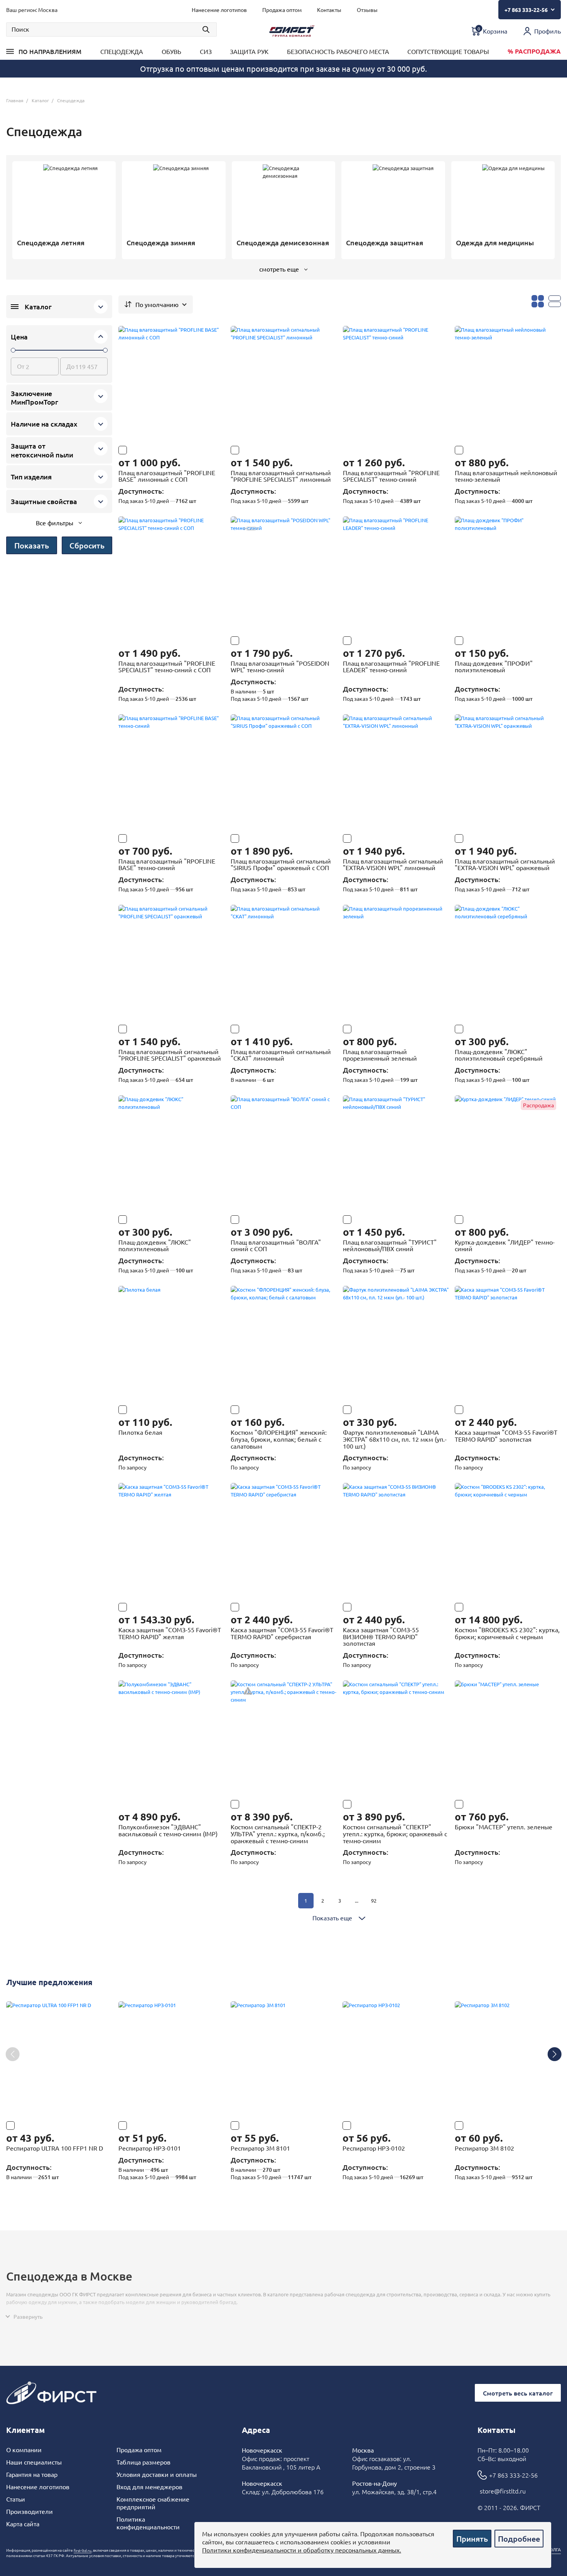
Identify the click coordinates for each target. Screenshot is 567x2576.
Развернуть (28, 2316)
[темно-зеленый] (515, 1607)
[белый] (515, 1410)
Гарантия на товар (32, 2474)
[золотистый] (164, 1607)
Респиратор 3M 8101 (260, 2148)
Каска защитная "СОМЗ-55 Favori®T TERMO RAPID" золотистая (506, 1436)
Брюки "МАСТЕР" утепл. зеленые (504, 1827)
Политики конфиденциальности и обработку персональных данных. (302, 2550)
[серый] (487, 1607)
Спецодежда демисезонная (283, 243)
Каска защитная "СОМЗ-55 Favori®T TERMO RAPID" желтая (170, 1633)
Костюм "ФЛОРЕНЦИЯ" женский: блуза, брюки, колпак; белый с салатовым (279, 1439)
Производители (30, 2511)
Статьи (16, 2499)
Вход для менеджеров (149, 2487)
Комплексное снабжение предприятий (153, 2503)
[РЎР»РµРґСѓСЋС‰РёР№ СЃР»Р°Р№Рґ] (554, 2054)
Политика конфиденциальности (148, 2523)
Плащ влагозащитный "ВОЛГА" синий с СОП (276, 1245)
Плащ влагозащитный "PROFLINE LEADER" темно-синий (391, 666)
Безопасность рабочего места (338, 51)
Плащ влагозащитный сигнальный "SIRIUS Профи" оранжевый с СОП (281, 864)
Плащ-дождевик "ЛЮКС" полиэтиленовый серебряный (499, 1055)
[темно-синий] (249, 450)
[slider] (13, 350)
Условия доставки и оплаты (157, 2474)
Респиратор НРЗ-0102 (374, 2148)
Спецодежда (122, 51)
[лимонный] (375, 450)
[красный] (487, 1410)
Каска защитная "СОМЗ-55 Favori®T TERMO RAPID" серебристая (282, 1633)
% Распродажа (534, 51)
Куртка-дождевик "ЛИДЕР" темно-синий (505, 1245)
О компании (24, 2449)
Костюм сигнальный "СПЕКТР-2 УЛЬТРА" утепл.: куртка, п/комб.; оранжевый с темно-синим (278, 1833)
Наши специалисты (34, 2462)
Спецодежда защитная (385, 243)
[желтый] (501, 1410)
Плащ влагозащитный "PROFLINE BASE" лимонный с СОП (167, 476)
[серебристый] (361, 1607)
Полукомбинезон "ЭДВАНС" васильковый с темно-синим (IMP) (168, 1830)
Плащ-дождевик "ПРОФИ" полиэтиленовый (494, 666)
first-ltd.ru (83, 2551)
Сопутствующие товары (448, 51)
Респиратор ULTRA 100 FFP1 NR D (55, 2148)
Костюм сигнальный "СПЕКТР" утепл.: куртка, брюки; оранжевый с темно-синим (395, 1833)
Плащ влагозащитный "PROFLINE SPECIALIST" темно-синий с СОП (167, 666)
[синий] (249, 1607)
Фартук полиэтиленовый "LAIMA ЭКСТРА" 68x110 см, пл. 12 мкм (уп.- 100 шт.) (395, 1439)
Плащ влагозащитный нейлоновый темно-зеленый (506, 476)
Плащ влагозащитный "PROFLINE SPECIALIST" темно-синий (391, 476)
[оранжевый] (263, 450)
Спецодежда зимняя (161, 243)
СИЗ (206, 51)
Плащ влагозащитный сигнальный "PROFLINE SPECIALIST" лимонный (281, 476)
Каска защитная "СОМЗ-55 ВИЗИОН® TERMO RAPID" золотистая (381, 1636)
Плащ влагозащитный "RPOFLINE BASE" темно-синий (167, 864)
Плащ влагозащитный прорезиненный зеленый (380, 1055)
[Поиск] (111, 30)
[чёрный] (501, 1607)
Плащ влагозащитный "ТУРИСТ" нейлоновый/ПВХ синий (390, 1245)
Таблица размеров (143, 2462)
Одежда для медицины (495, 243)
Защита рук (249, 51)
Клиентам (25, 2430)
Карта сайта (23, 2524)
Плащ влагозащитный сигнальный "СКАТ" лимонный (281, 1055)
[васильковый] (123, 1804)
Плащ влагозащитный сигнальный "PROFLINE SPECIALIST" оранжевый (170, 1055)
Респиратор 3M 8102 (484, 2148)
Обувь (171, 51)
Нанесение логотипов (38, 2487)
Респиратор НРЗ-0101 (150, 2148)
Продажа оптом (139, 2449)
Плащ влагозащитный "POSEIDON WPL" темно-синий (280, 666)
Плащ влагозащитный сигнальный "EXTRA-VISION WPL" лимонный (393, 864)
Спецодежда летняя (51, 243)
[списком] (555, 301)
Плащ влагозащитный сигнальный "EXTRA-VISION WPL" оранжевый (505, 864)
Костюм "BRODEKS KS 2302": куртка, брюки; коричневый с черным (507, 1633)
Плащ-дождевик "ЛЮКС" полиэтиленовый (155, 1245)
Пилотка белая (140, 1432)
